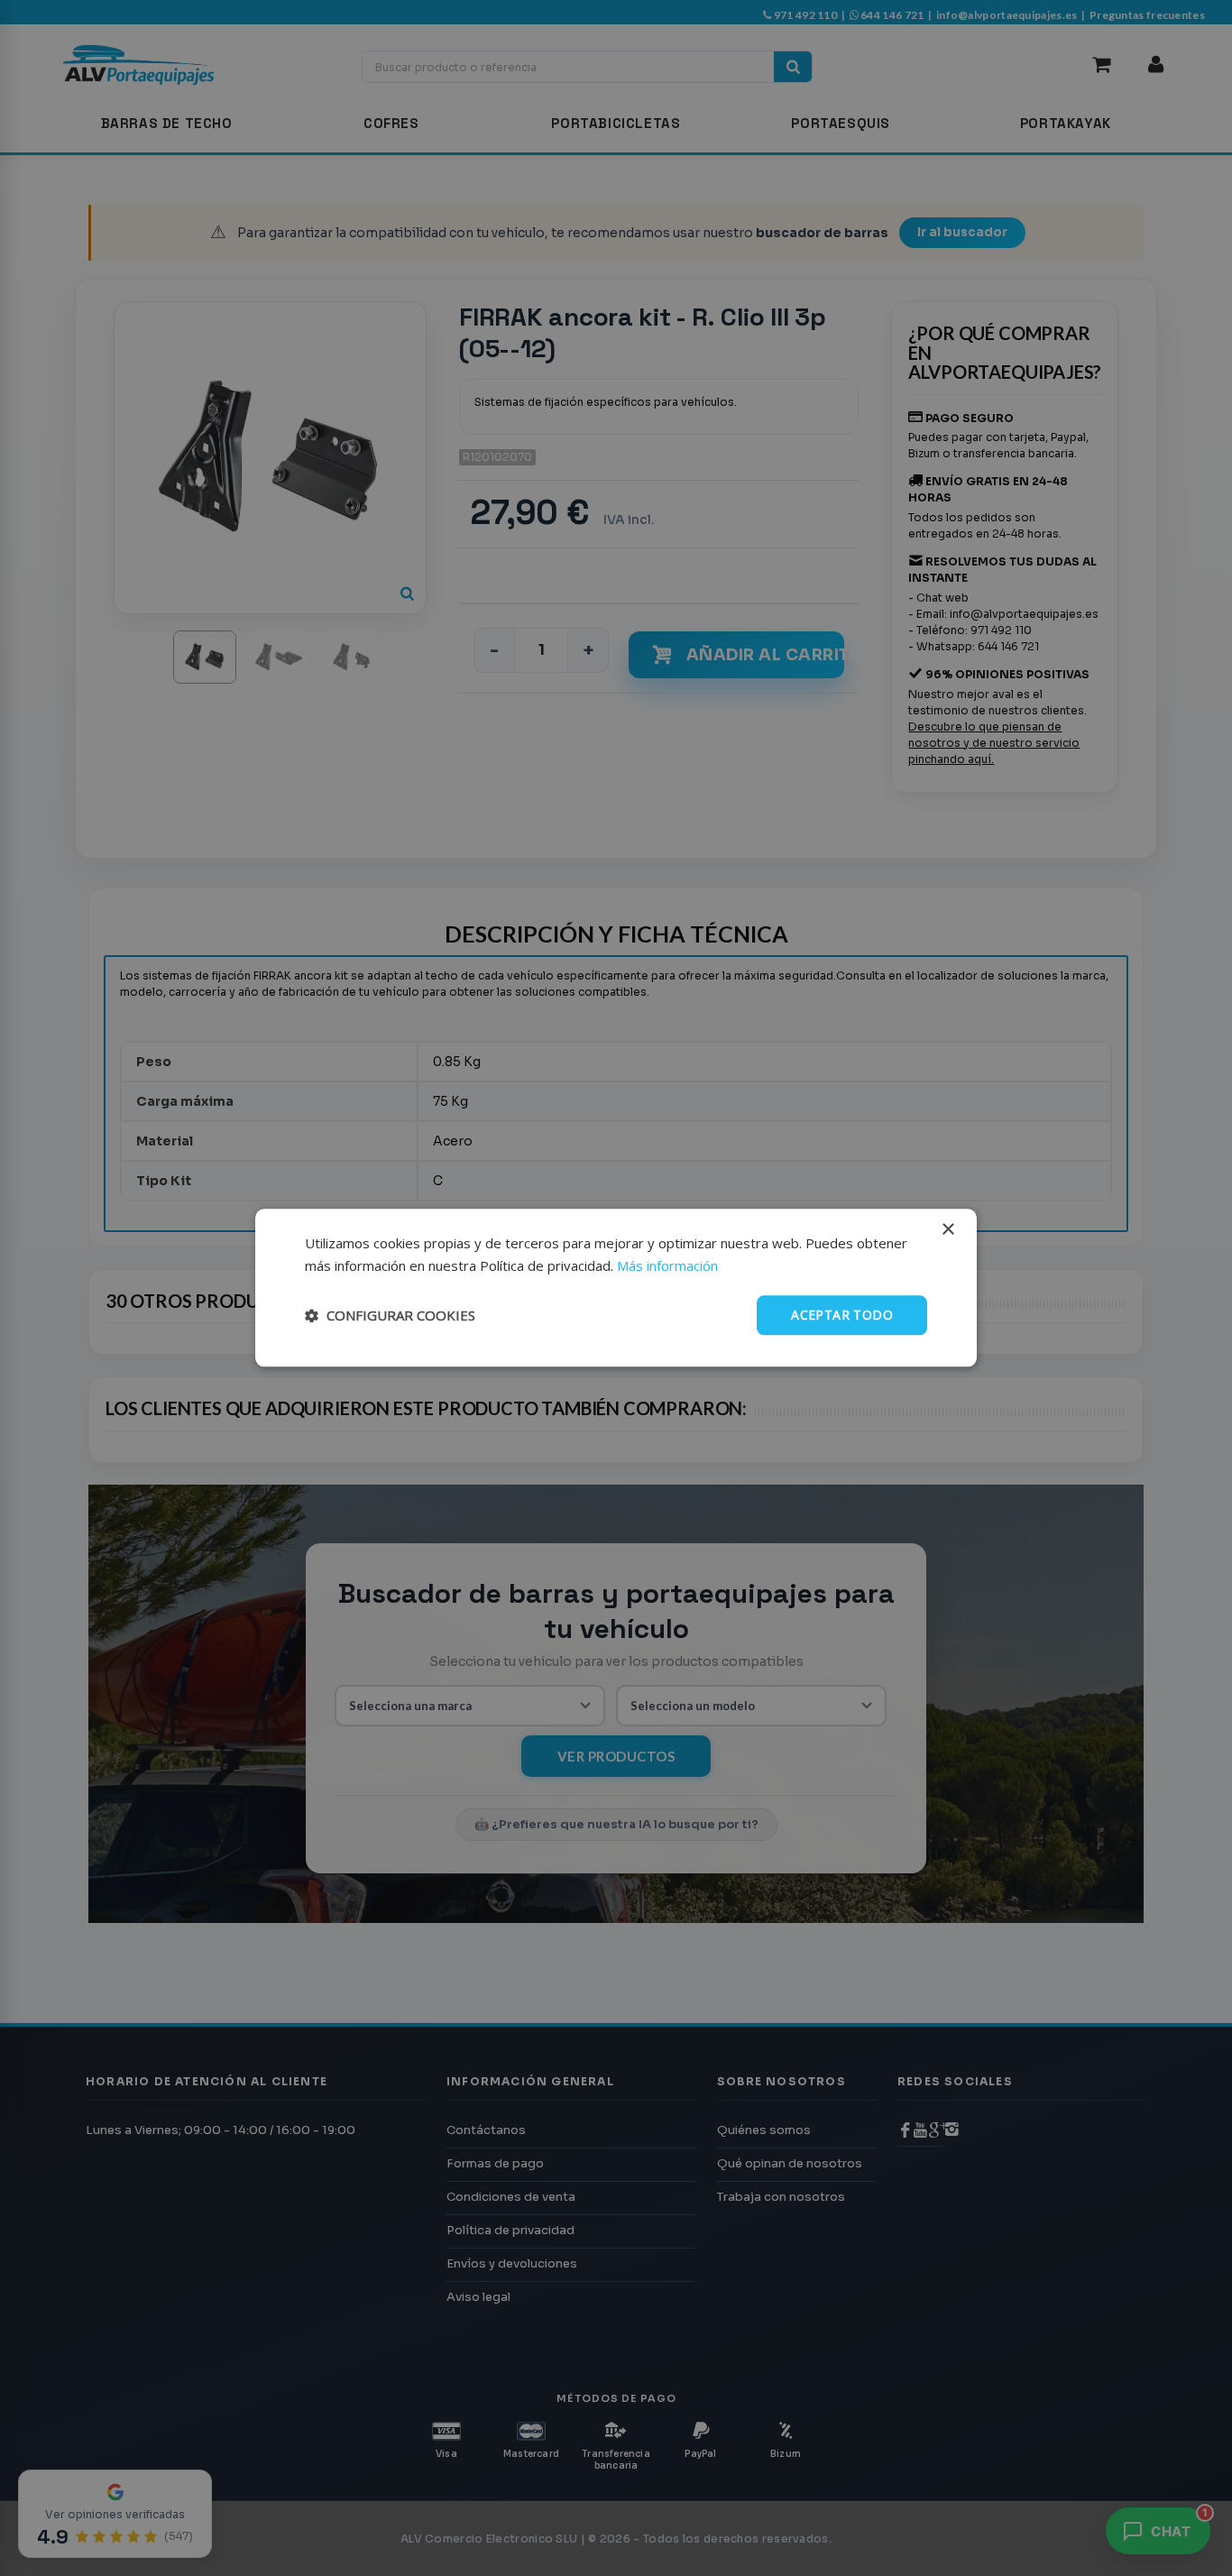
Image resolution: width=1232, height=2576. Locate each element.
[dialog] (616, 1288)
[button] (390, 1315)
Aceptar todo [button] (842, 1315)
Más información (667, 1265)
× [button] (947, 1230)
